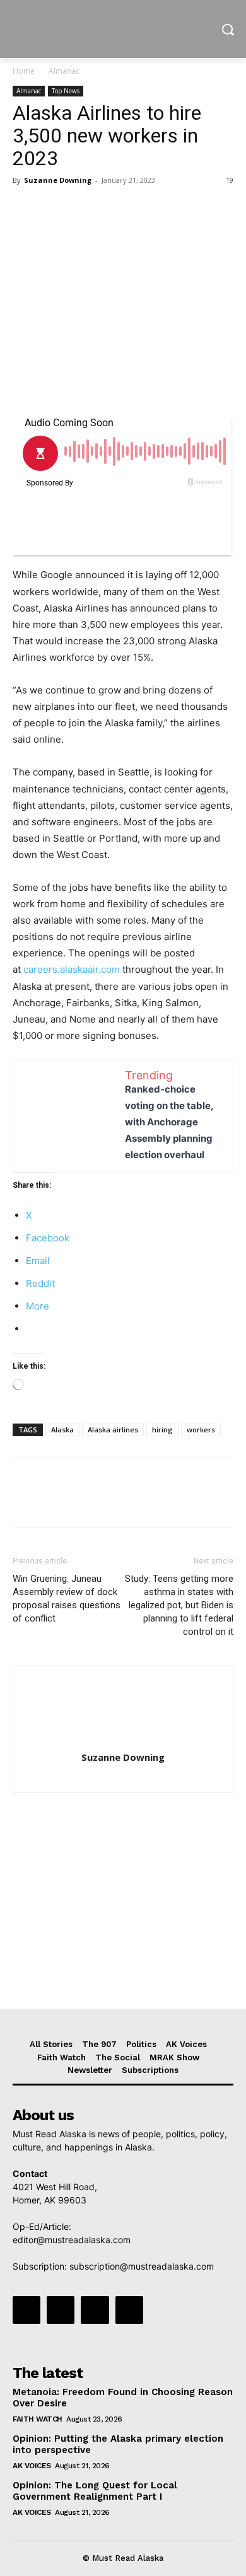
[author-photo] (123, 1740)
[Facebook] (25, 209)
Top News (66, 91)
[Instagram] (61, 2310)
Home (24, 71)
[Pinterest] (83, 209)
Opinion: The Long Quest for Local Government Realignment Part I (95, 2491)
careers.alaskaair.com (72, 969)
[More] (142, 209)
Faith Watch (38, 2419)
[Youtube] (129, 2310)
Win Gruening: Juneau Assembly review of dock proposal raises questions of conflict (67, 1598)
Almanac (64, 71)
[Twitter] (54, 209)
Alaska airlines (113, 1430)
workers (201, 1430)
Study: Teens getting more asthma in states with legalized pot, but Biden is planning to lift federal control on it (179, 1605)
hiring (162, 1430)
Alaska (62, 1430)
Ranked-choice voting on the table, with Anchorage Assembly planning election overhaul (169, 1122)
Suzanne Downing (58, 180)
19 (230, 180)
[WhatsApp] (112, 209)
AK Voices (32, 2466)
